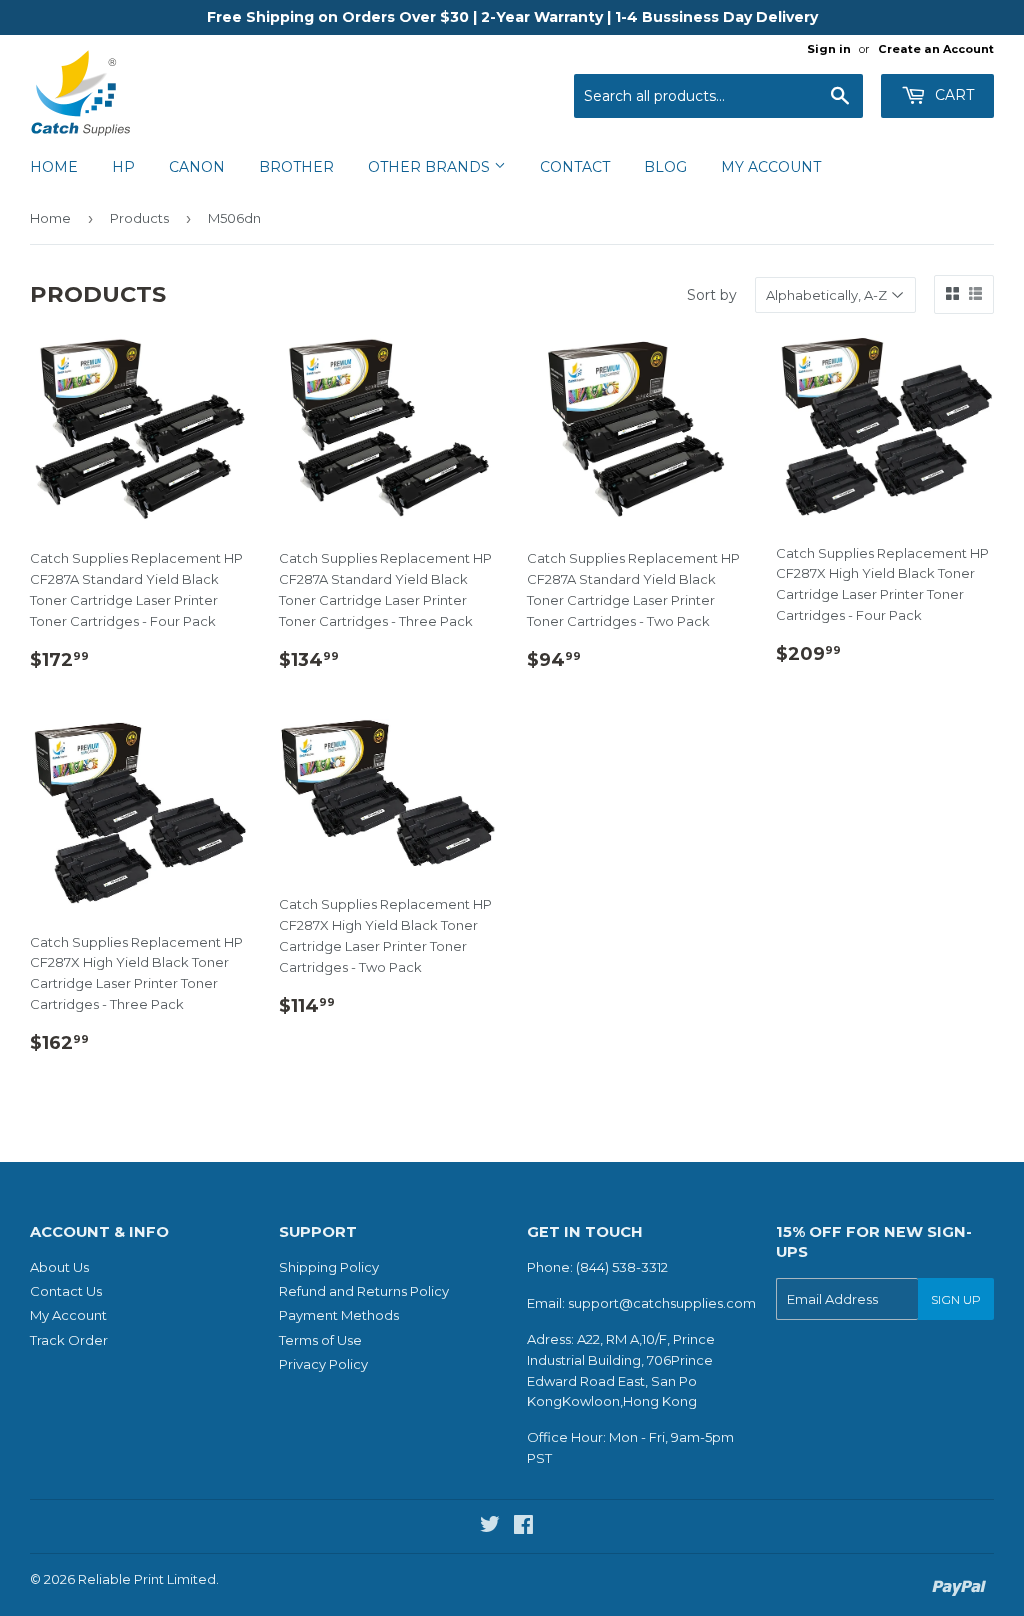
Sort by (712, 295)
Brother (296, 167)
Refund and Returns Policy (364, 1291)
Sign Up (956, 1299)
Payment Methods (339, 1315)
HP (123, 167)
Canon (197, 167)
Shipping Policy (329, 1267)
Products (139, 218)
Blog (665, 167)
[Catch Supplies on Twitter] (490, 1527)
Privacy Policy (323, 1364)
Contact (575, 167)
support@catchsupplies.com (662, 1303)
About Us (59, 1267)
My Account (771, 167)
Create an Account (936, 49)
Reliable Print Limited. (148, 1579)
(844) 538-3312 (622, 1267)
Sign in (829, 49)
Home (54, 167)
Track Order (69, 1340)
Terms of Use (320, 1340)
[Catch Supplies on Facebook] (523, 1527)
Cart (952, 95)
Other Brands (431, 167)
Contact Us (66, 1291)
